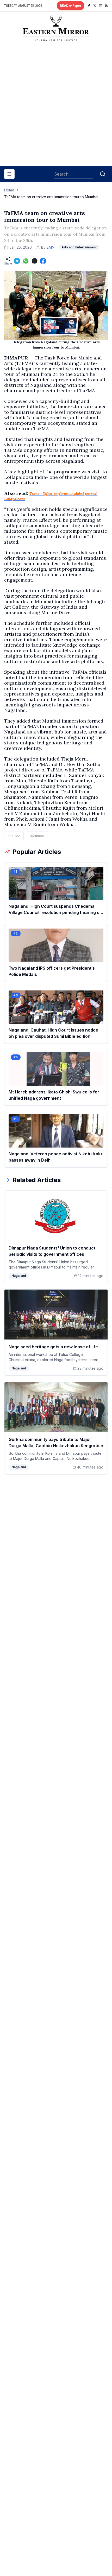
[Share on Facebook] (43, 261)
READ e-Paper (71, 6)
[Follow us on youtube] (106, 6)
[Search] (103, 174)
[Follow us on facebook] (89, 6)
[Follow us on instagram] (101, 6)
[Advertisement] (56, 106)
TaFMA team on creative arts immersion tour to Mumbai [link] (51, 197)
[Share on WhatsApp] (26, 261)
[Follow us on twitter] (95, 6)
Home (9, 190)
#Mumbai (37, 836)
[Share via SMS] (35, 261)
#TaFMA (14, 836)
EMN (51, 247)
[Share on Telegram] (17, 261)
